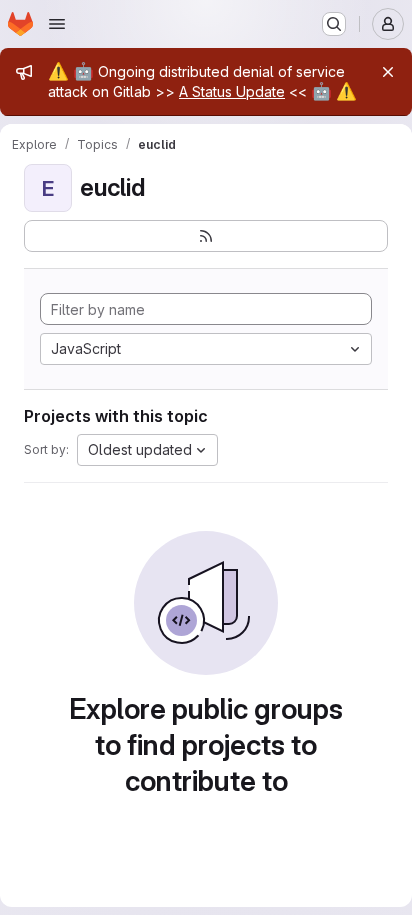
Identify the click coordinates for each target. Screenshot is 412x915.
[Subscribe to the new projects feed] (206, 236)
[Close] (388, 72)
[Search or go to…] (334, 24)
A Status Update (232, 91)
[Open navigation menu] (57, 24)
